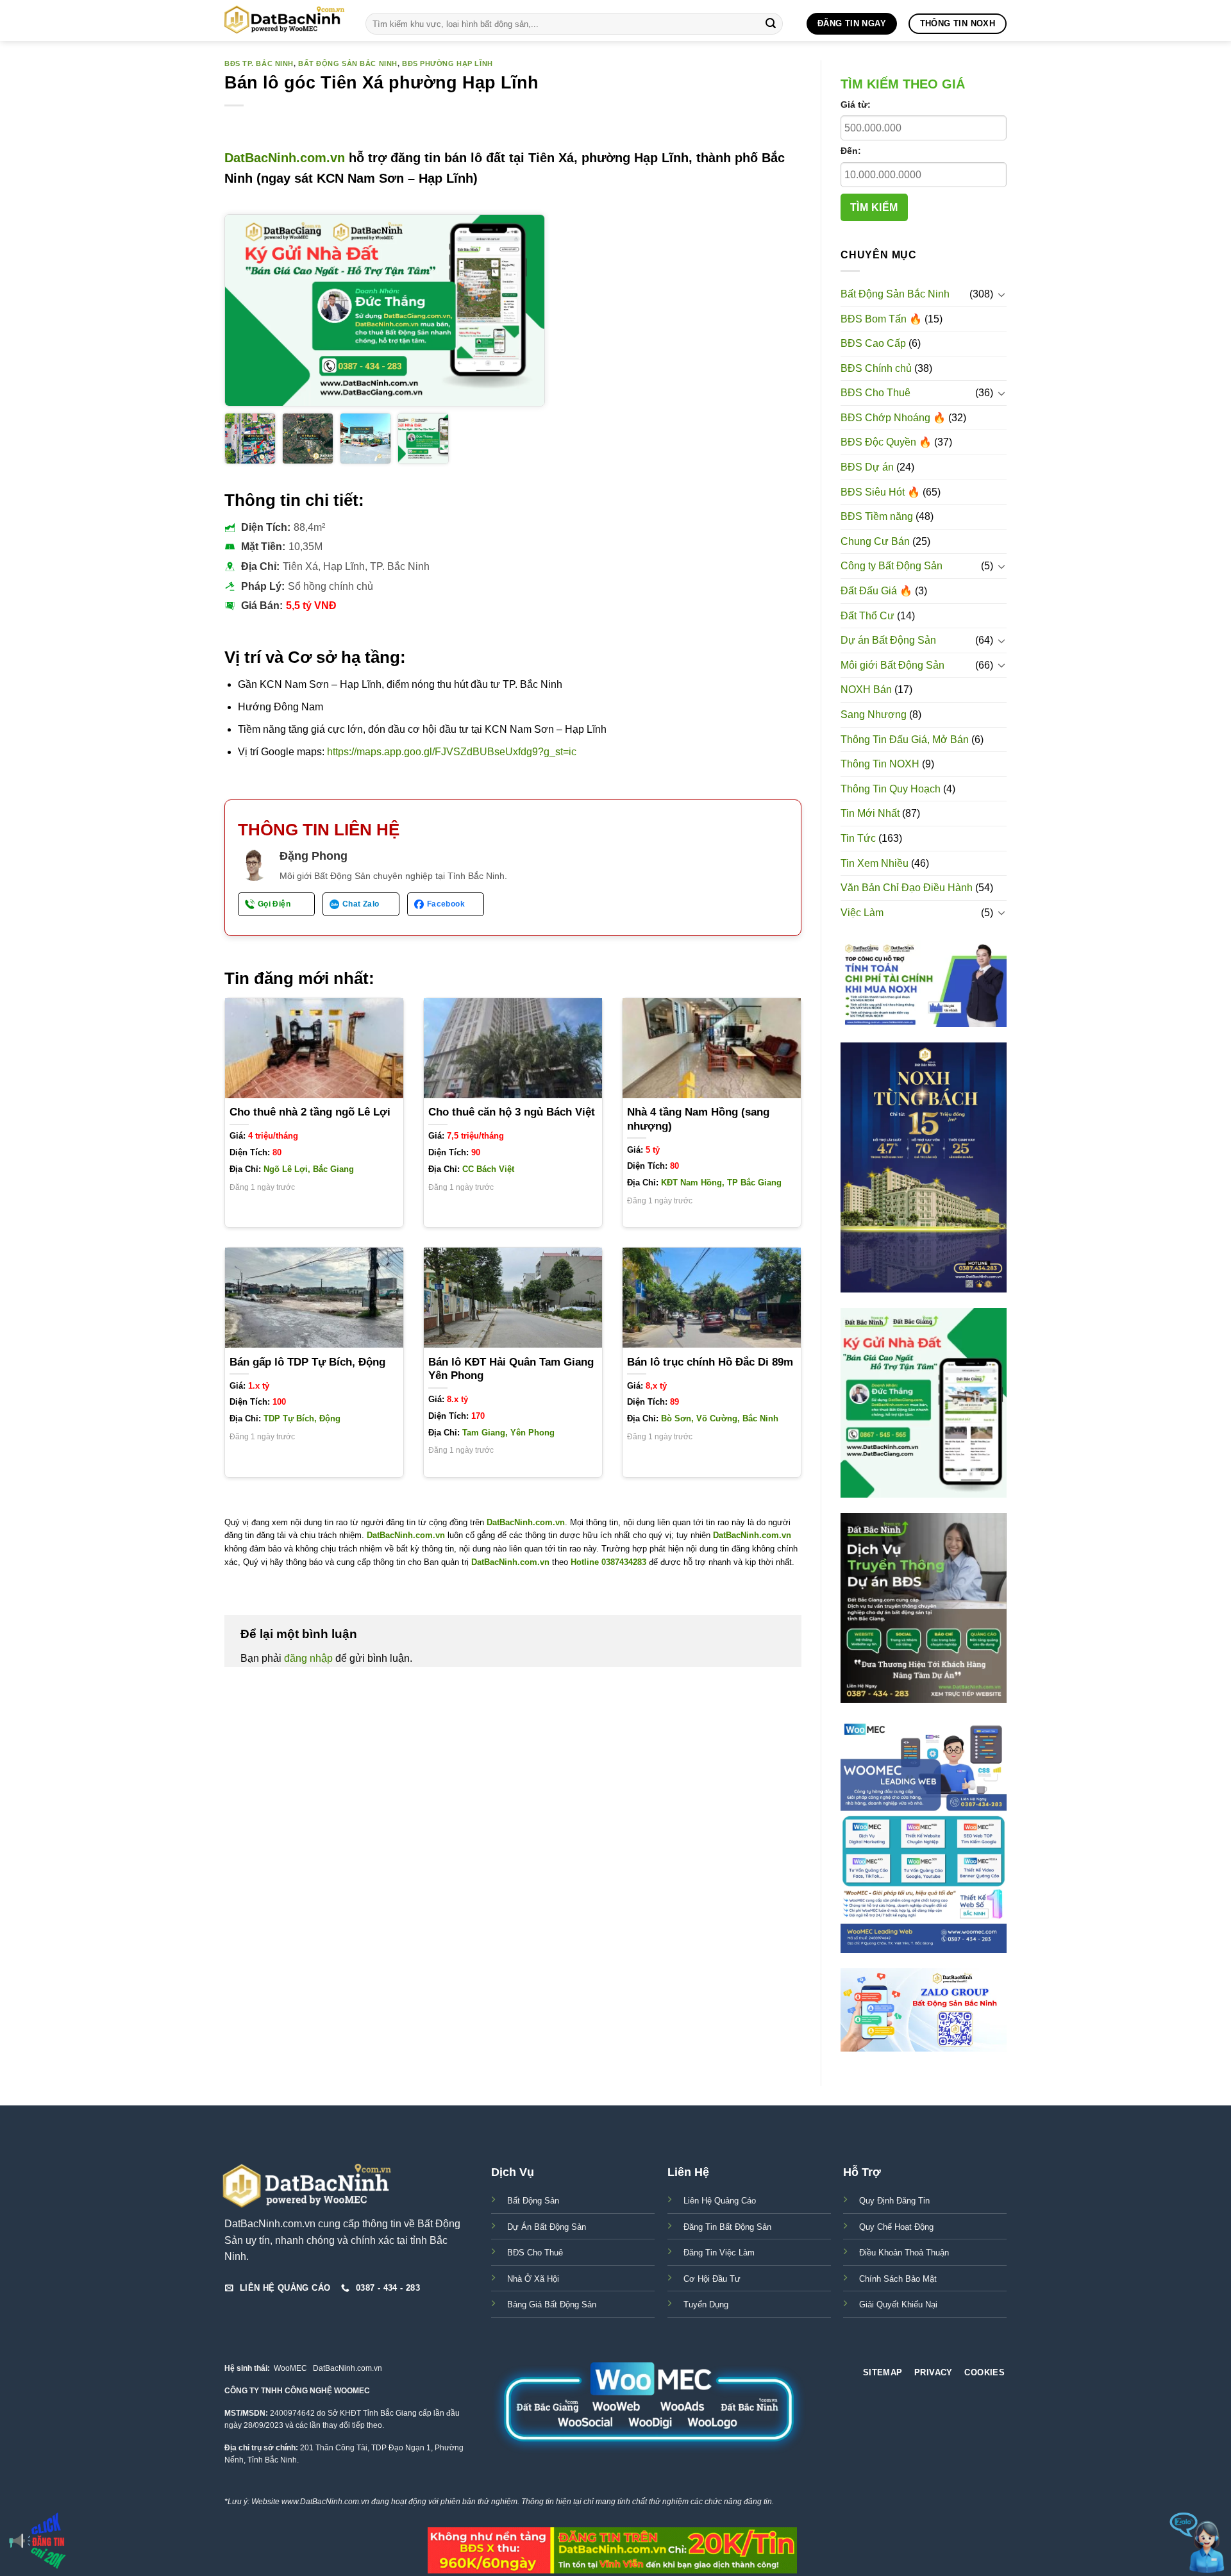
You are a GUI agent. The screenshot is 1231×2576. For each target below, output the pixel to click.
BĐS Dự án (867, 467)
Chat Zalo (361, 904)
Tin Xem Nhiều (875, 863)
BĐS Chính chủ (876, 368)
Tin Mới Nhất (870, 813)
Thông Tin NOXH (880, 764)
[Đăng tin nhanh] (38, 2541)
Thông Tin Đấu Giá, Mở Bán (905, 740)
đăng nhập (308, 1658)
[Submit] (771, 24)
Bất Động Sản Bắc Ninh (348, 63)
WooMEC (290, 2368)
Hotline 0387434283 (608, 1562)
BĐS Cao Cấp (873, 343)
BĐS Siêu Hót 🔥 (880, 492)
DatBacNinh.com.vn (285, 158)
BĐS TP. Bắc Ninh (259, 63)
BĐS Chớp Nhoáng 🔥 (893, 418)
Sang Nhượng (874, 715)
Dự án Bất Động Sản (888, 640)
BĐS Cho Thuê (875, 393)
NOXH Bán (866, 690)
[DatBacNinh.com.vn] (285, 21)
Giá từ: (856, 105)
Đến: (851, 151)
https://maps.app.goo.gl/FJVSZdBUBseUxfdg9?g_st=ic (452, 752)
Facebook (446, 904)
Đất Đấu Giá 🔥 (876, 591)
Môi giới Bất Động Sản (892, 665)
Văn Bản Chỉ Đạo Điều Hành (907, 888)
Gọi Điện (274, 904)
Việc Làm (862, 913)
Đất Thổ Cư (867, 616)
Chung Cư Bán (875, 541)
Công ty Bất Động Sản (892, 566)
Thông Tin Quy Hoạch (891, 789)
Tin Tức (858, 838)
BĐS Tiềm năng (877, 516)
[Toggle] (1001, 294)
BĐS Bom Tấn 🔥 (881, 319)
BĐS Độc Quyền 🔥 (886, 442)
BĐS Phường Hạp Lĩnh (448, 63)
